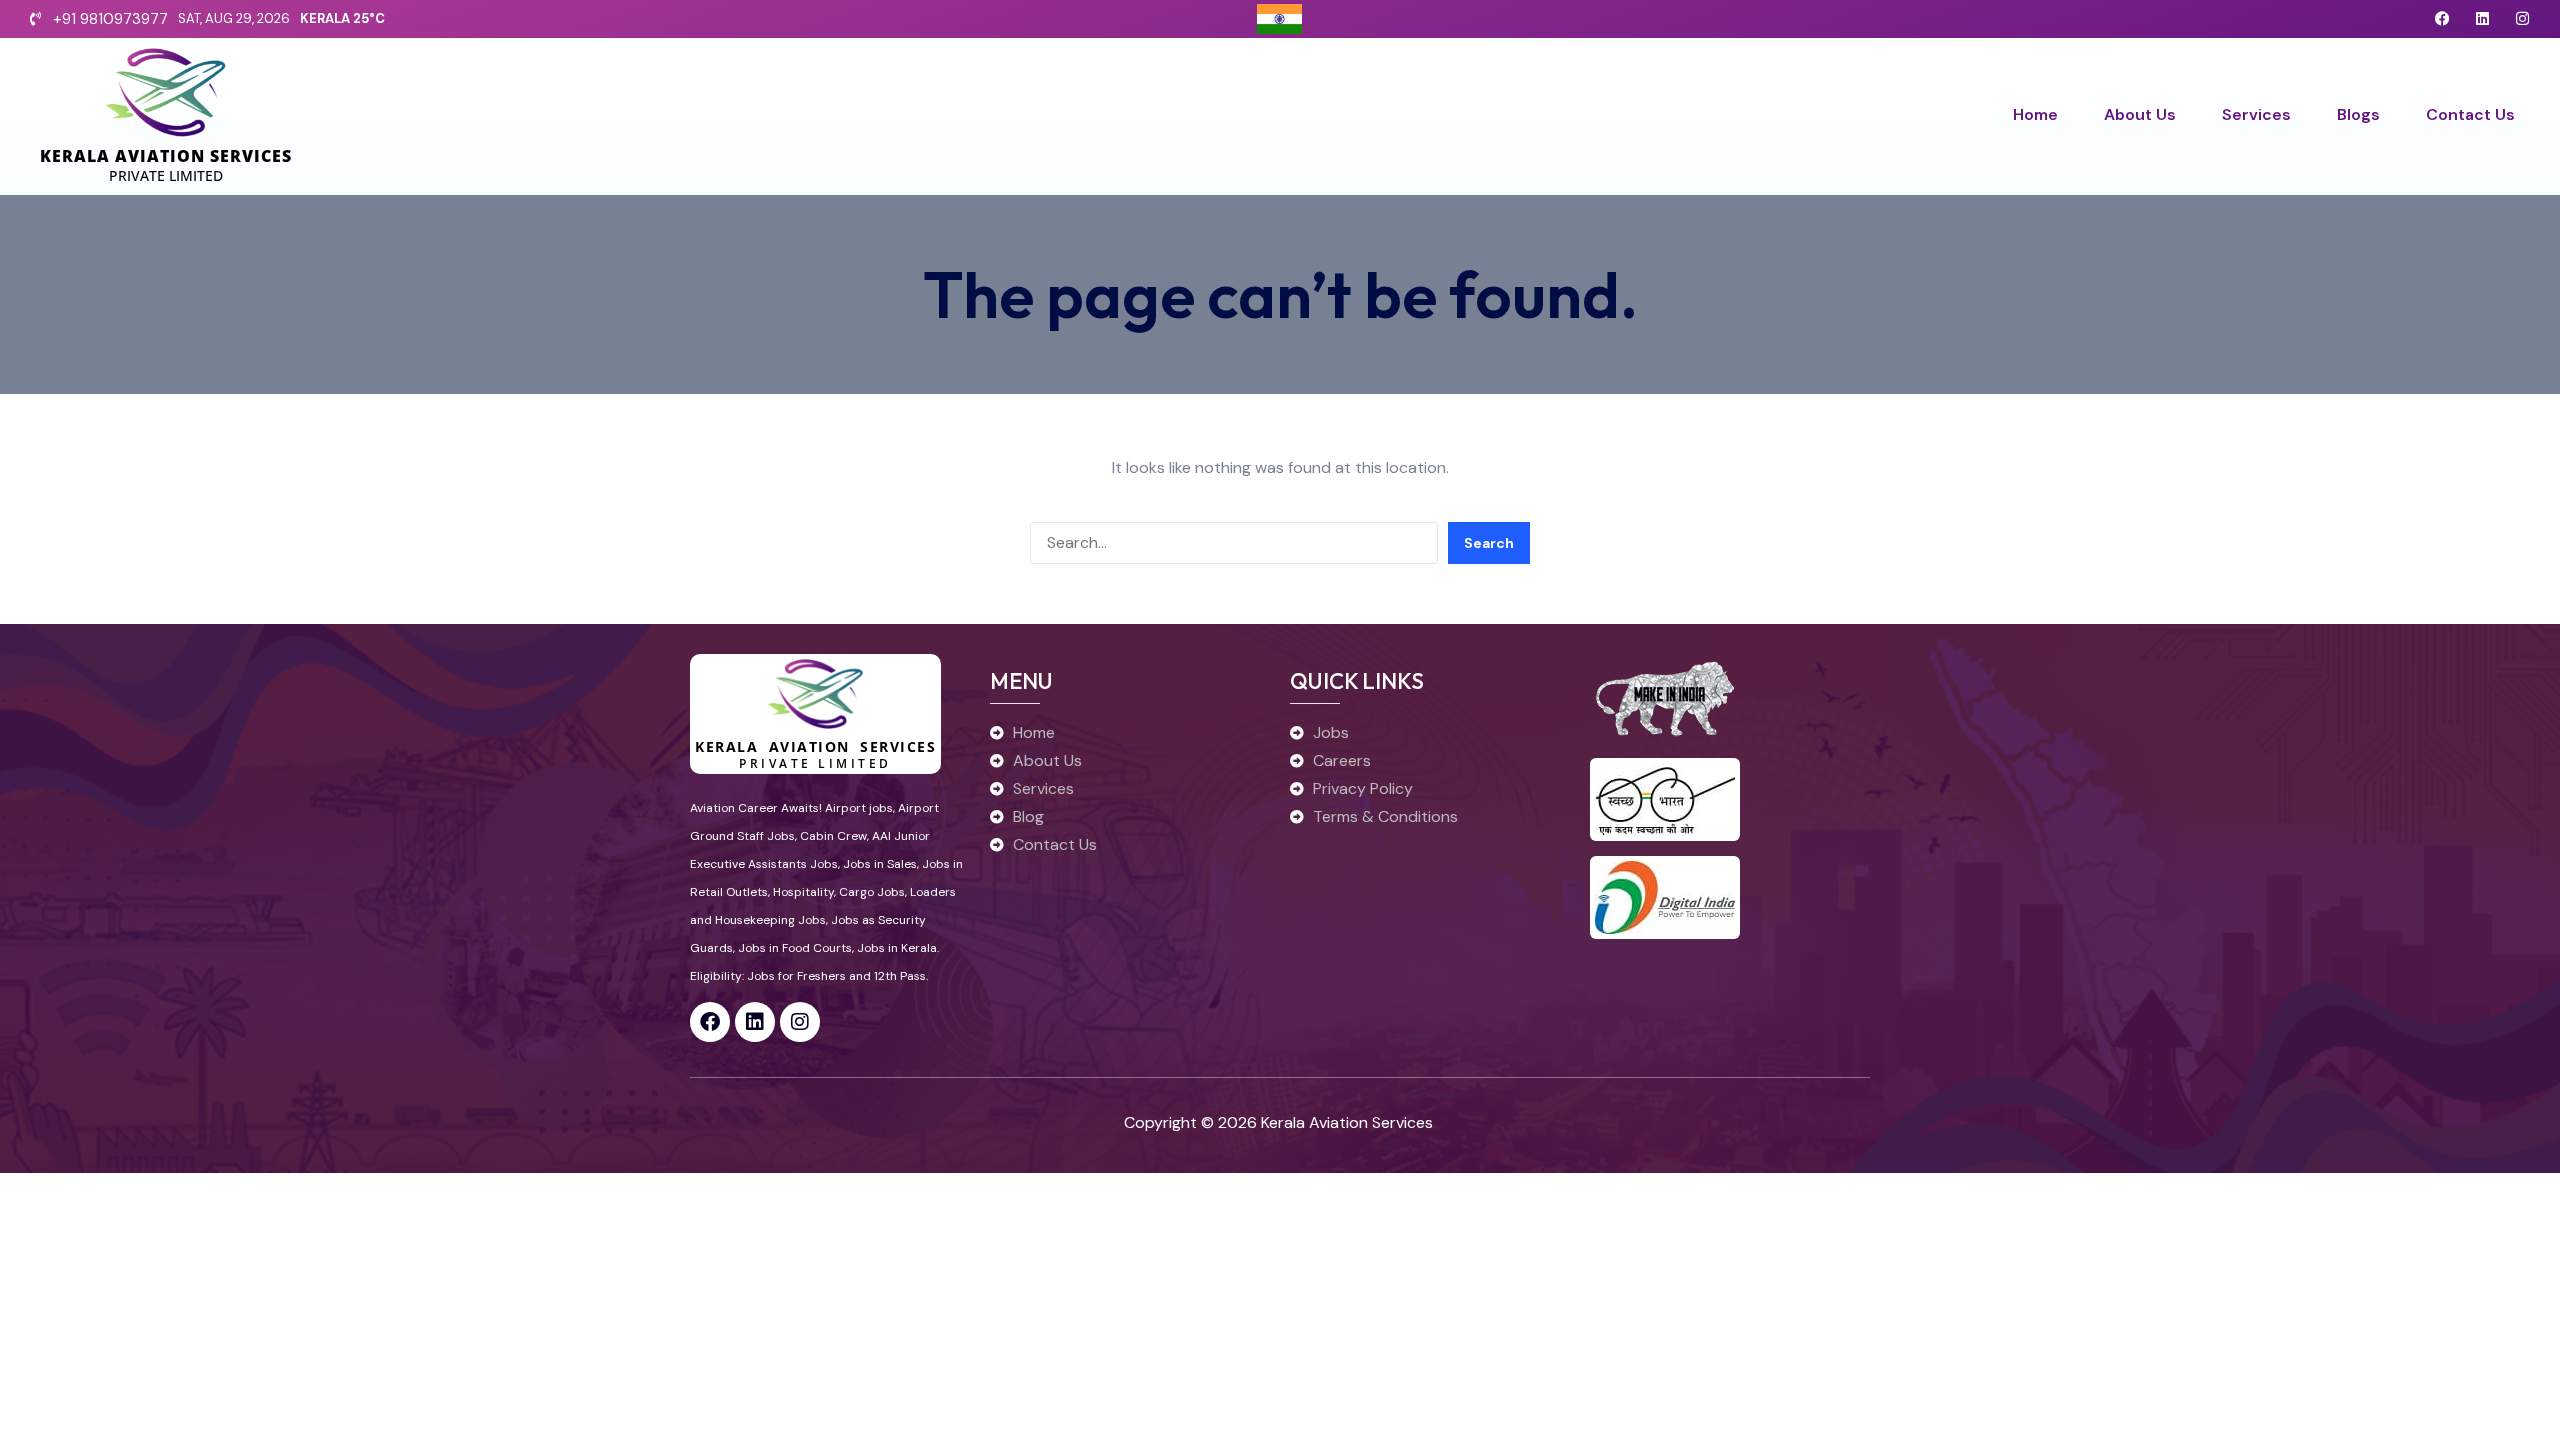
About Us (2140, 114)
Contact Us (2470, 114)
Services (2256, 114)
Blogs (2358, 114)
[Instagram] (2522, 18)
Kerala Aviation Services (166, 156)
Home (2035, 114)
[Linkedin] (2482, 18)
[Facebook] (2442, 18)
